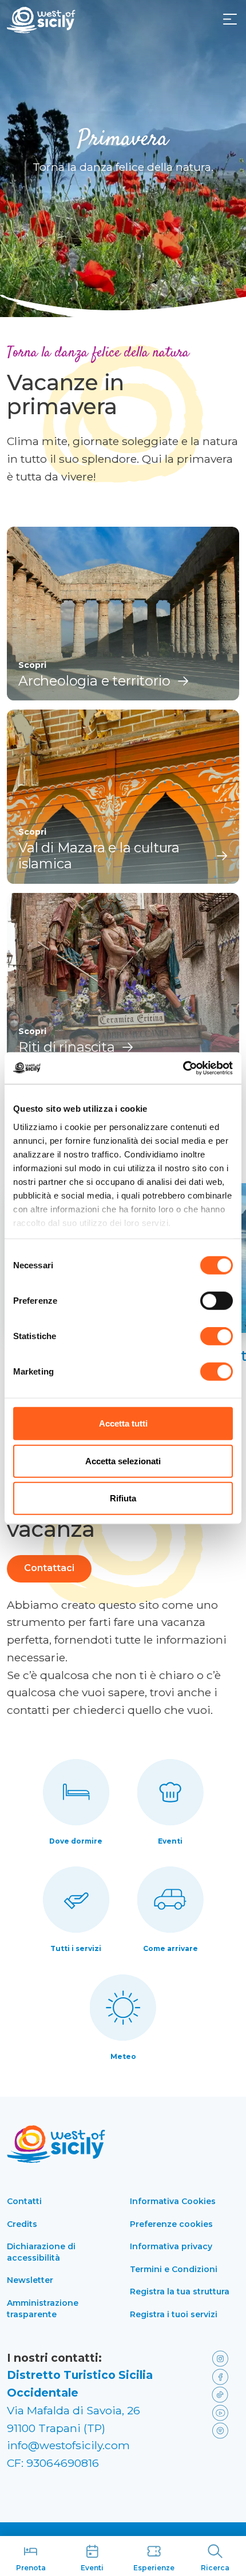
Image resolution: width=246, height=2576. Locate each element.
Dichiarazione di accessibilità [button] (41, 2252)
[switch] (217, 1301)
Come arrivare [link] (170, 1948)
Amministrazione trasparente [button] (43, 2309)
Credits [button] (22, 2224)
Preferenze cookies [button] (171, 2224)
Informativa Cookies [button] (173, 2201)
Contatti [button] (24, 2201)
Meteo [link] (123, 2056)
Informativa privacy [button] (171, 2246)
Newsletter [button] (30, 2280)
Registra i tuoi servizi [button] (174, 2314)
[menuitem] (230, 18)
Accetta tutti (123, 1423)
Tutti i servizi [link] (76, 1948)
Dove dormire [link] (76, 1841)
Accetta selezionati (123, 1461)
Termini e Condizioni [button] (174, 2269)
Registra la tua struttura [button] (180, 2291)
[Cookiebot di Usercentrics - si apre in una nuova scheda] (183, 1068)
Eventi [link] (170, 1841)
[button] (230, 19)
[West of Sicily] (41, 20)
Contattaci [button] (49, 1568)
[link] (223, 2358)
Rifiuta (123, 1498)
